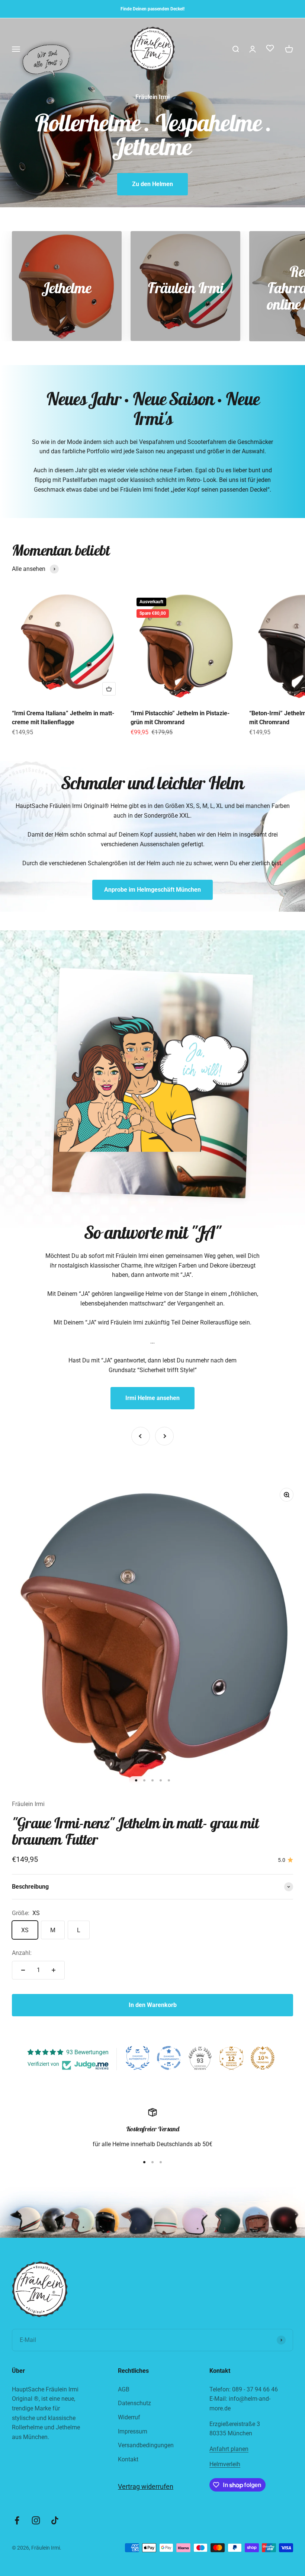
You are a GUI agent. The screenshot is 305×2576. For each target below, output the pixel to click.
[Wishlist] (270, 49)
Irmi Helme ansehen (152, 1398)
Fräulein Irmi (28, 1804)
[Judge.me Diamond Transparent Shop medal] (169, 2058)
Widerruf (129, 2417)
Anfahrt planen (229, 2449)
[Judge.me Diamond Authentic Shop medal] (138, 2058)
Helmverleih (225, 2464)
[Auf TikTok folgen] (55, 2520)
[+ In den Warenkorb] (109, 689)
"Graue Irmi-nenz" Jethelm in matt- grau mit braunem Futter (135, 1831)
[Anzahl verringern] (23, 1970)
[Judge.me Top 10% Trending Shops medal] (263, 2058)
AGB (124, 2389)
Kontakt (128, 2459)
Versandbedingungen (146, 2445)
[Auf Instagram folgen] (36, 2520)
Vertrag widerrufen (146, 2486)
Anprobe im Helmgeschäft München (152, 890)
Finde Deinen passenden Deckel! (152, 9)
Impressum (133, 2431)
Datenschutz (134, 2403)
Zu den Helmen (152, 184)
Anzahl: (22, 1953)
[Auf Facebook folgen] (17, 2520)
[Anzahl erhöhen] (54, 1970)
